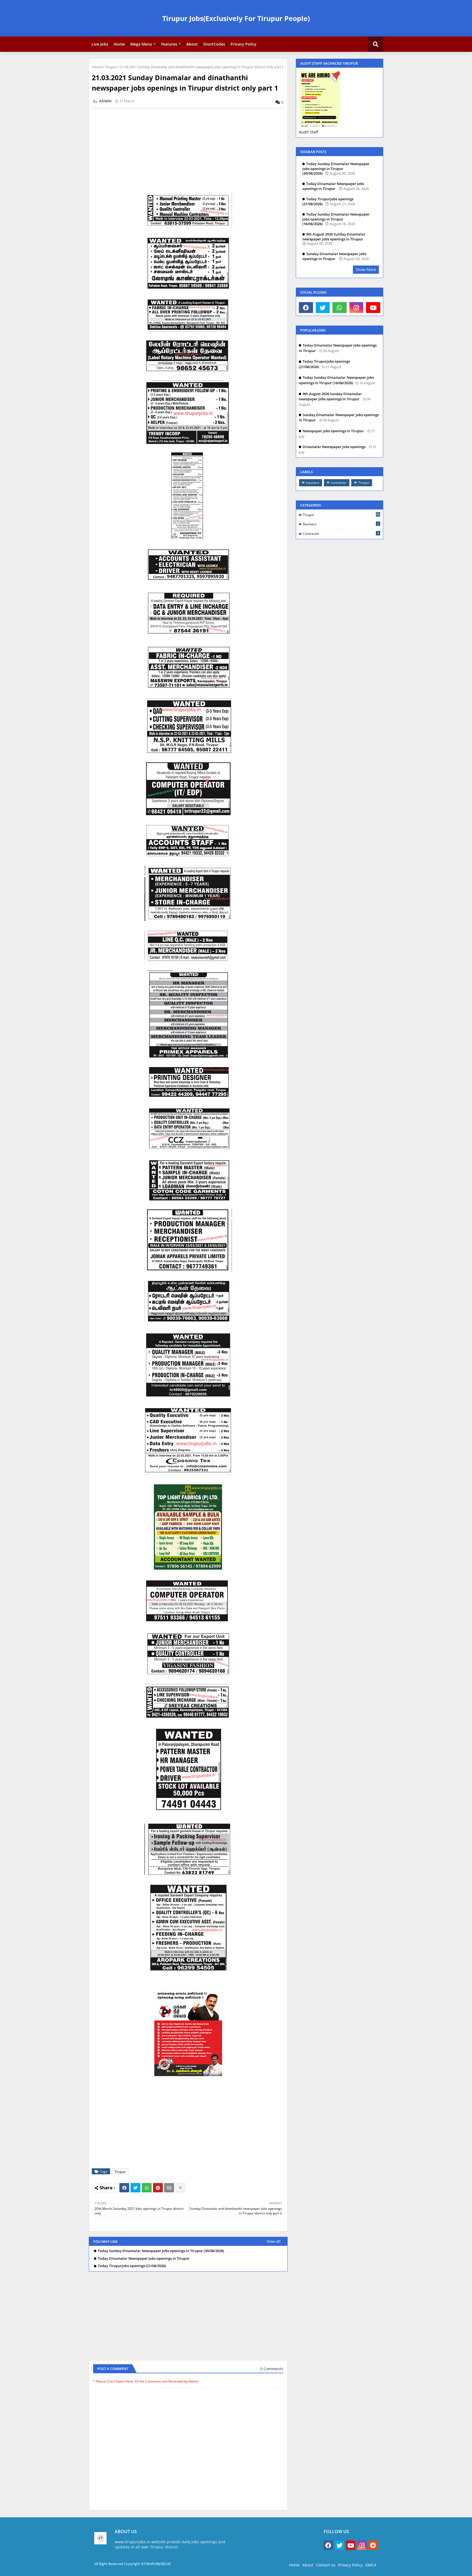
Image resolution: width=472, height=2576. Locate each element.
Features (169, 44)
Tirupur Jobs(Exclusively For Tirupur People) (236, 18)
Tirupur (111, 67)
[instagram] (356, 308)
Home (119, 44)
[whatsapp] (340, 308)
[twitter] (323, 308)
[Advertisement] (191, 151)
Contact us (326, 2565)
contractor (339, 483)
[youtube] (373, 308)
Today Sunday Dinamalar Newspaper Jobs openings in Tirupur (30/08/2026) (161, 2251)
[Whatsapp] (147, 2188)
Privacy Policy (244, 44)
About (192, 44)
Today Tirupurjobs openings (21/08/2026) (132, 2266)
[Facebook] (124, 2188)
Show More (366, 269)
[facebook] (306, 308)
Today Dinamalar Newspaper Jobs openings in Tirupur (144, 2259)
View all (274, 2241)
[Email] (169, 2188)
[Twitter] (135, 2188)
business (313, 483)
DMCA (371, 2565)
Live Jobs (100, 44)
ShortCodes (214, 44)
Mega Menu (141, 44)
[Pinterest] (158, 2188)
